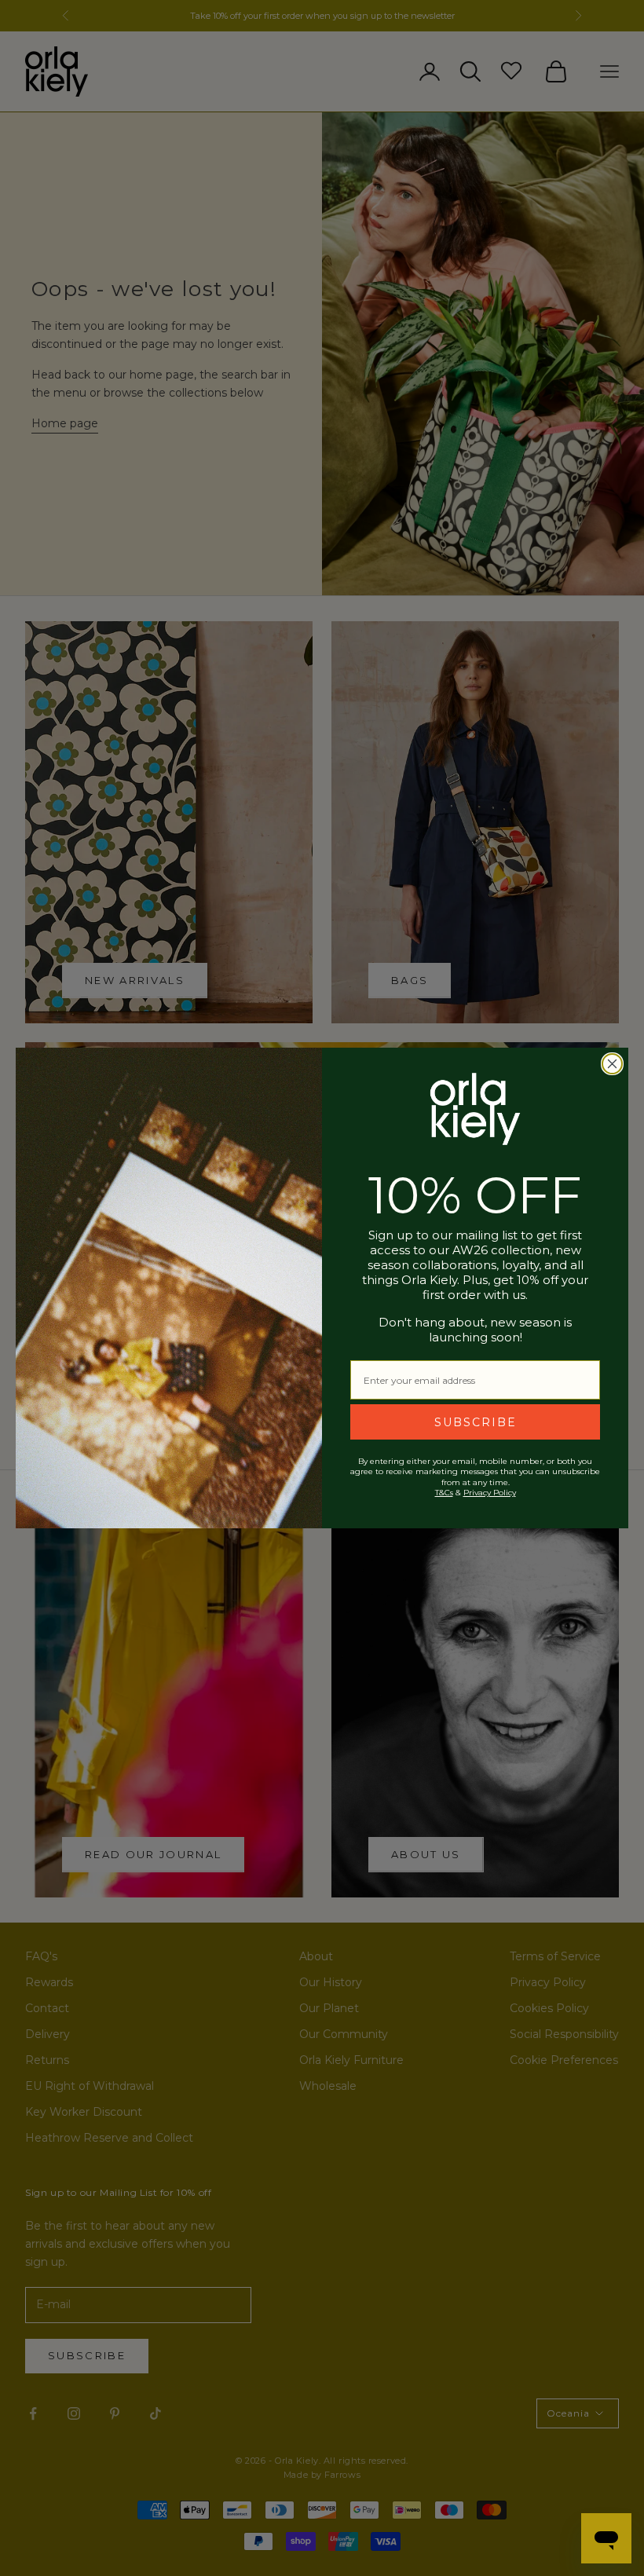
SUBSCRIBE (476, 1422)
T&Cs (444, 1493)
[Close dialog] (612, 1064)
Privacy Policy (490, 1493)
